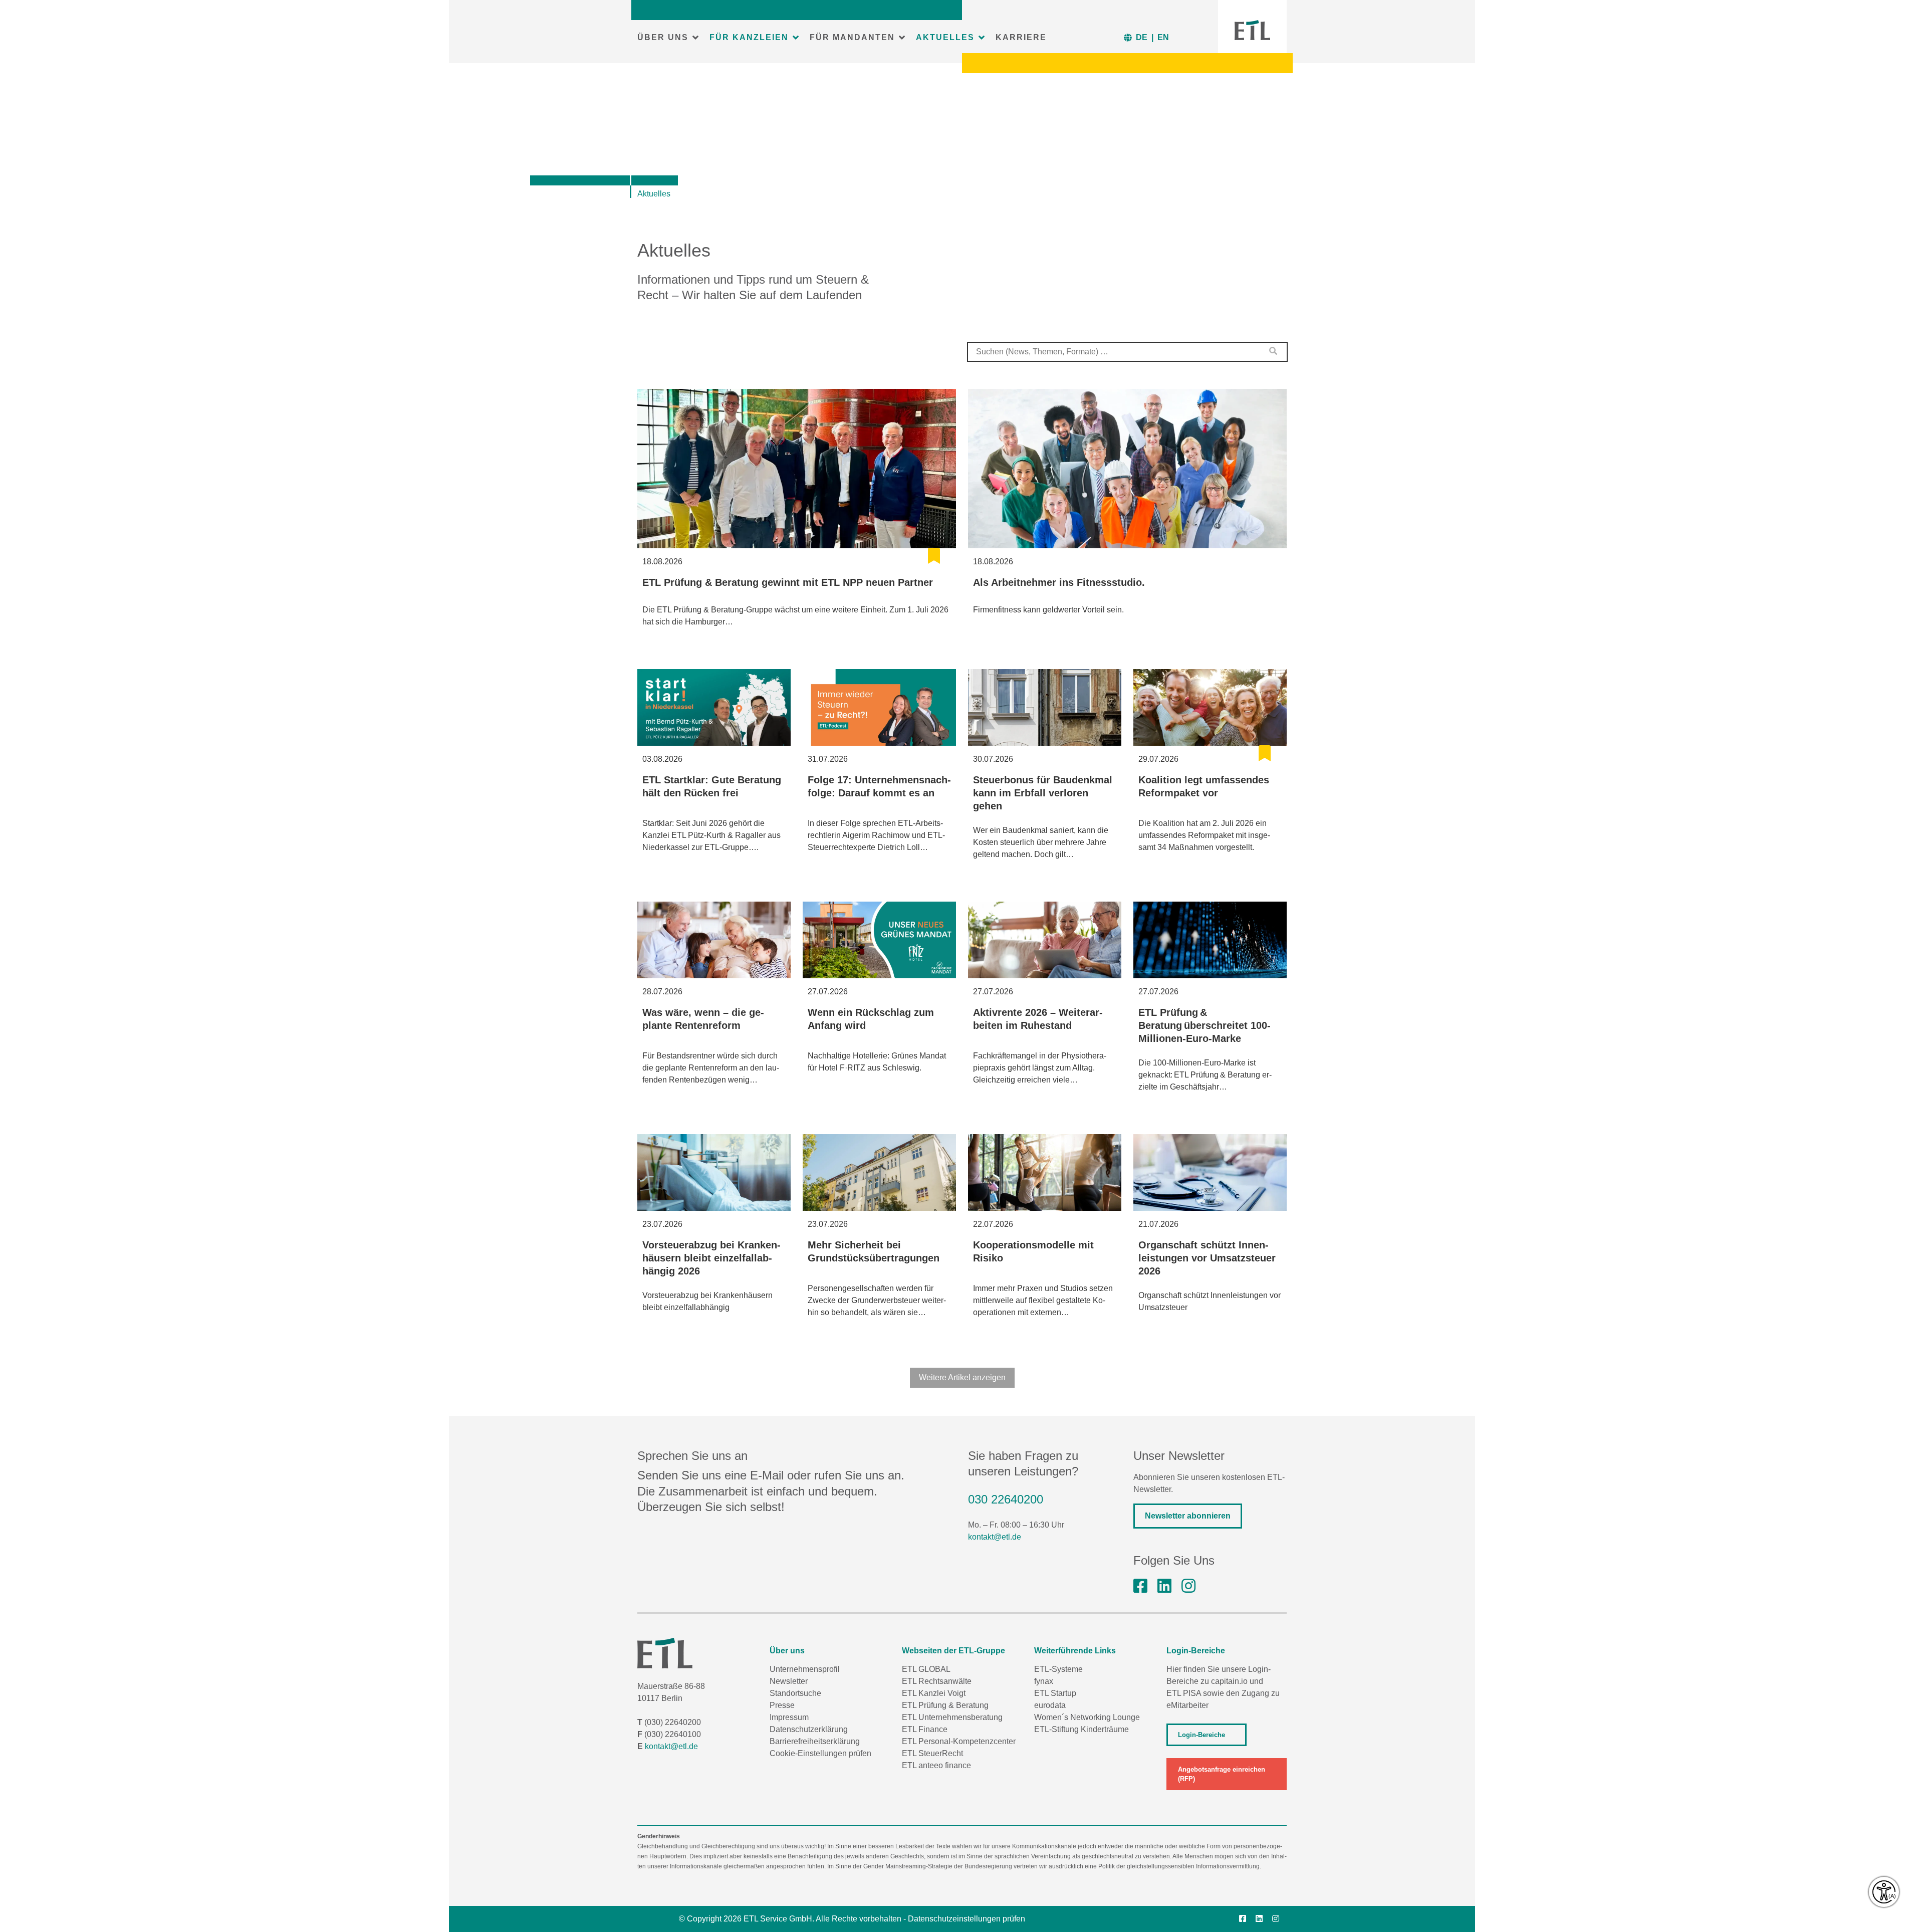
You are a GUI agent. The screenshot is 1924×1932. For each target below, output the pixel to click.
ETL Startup (1055, 1693)
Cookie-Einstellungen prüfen (820, 1753)
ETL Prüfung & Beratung (945, 1705)
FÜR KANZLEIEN (749, 37)
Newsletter (789, 1681)
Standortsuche (795, 1693)
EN (1163, 37)
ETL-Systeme (1058, 1669)
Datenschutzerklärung (809, 1729)
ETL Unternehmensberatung (952, 1717)
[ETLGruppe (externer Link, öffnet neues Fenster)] (1140, 1586)
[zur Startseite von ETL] (1252, 30)
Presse (782, 1705)
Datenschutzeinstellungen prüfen (967, 1919)
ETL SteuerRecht (932, 1753)
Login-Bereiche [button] (1201, 1735)
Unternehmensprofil (805, 1669)
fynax (1044, 1681)
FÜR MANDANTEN (852, 37)
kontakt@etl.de (995, 1537)
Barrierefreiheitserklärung (815, 1741)
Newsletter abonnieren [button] (1188, 1516)
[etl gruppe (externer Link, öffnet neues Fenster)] (1164, 1586)
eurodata (1050, 1705)
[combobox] (1127, 352)
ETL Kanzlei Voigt (934, 1693)
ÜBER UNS (663, 37)
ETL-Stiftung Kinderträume (1081, 1729)
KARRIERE (1021, 37)
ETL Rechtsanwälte (937, 1681)
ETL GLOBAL (926, 1669)
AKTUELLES (945, 37)
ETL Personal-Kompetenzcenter (959, 1741)
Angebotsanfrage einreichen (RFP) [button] (1222, 1774)
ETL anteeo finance (936, 1765)
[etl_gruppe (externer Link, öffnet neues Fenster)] (1188, 1586)
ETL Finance (925, 1729)
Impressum (789, 1717)
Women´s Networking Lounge (1087, 1717)
